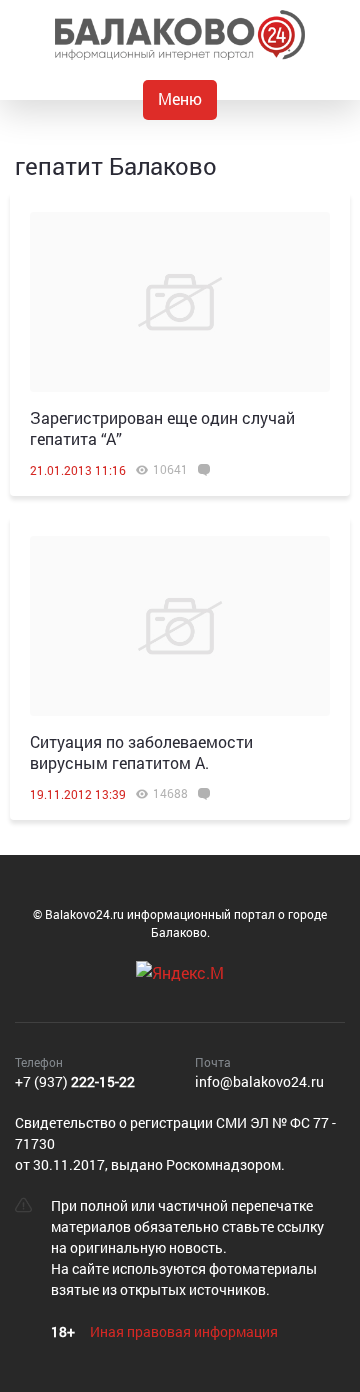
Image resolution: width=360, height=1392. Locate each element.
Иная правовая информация (184, 1331)
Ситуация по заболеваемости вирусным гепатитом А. (141, 752)
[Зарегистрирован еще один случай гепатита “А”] (180, 302)
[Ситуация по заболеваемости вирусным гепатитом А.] (180, 626)
